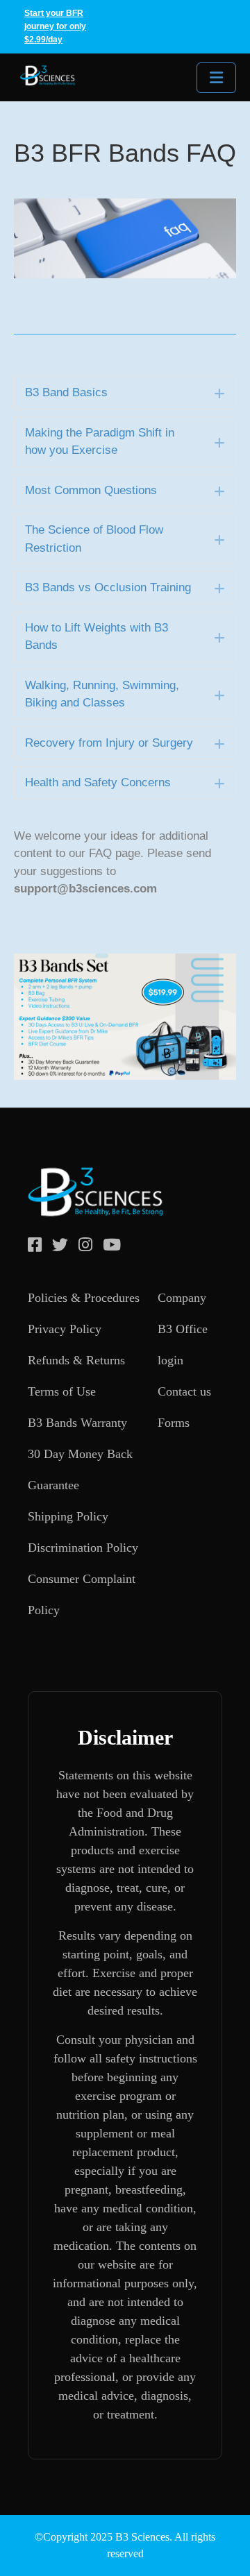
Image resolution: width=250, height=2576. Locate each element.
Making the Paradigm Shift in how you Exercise (100, 442)
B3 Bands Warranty (77, 1423)
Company (182, 1298)
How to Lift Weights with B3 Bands (97, 637)
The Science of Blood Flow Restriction (94, 539)
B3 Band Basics (66, 392)
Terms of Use (62, 1391)
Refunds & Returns (76, 1360)
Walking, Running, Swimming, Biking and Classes (102, 694)
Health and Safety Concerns (98, 782)
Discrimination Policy (83, 1548)
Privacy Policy (65, 1329)
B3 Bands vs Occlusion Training (108, 587)
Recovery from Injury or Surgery (109, 743)
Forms (174, 1423)
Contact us (184, 1391)
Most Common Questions (91, 490)
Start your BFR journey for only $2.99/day (55, 26)
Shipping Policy (68, 1516)
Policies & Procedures (84, 1298)
